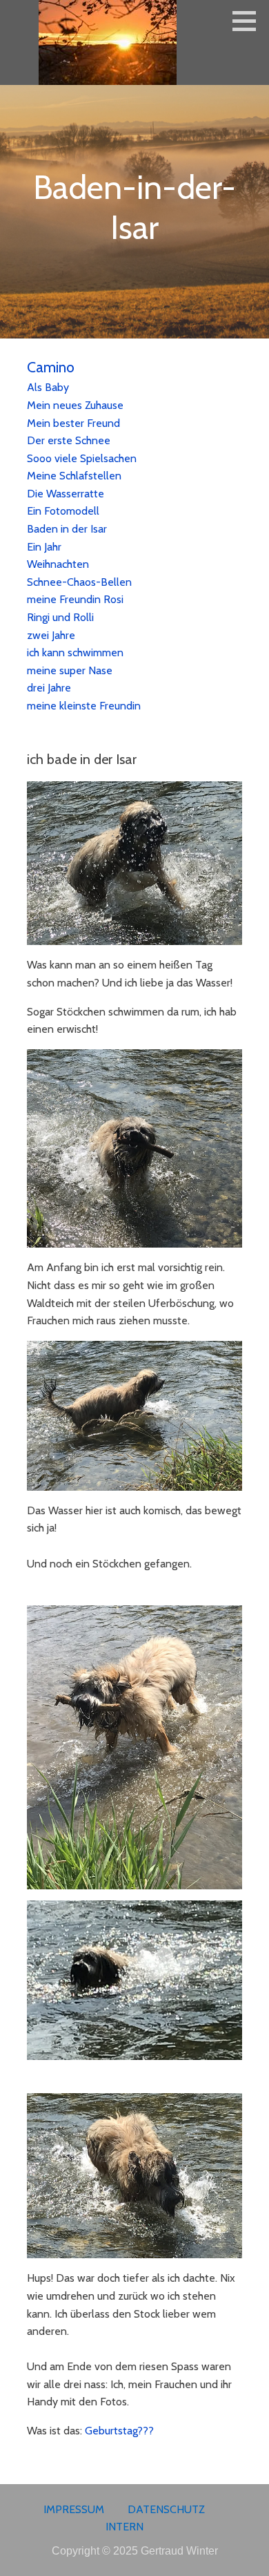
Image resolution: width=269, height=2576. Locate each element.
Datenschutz (166, 2509)
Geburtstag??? (119, 2431)
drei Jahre (49, 688)
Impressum (74, 2509)
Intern (124, 2527)
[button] (249, 21)
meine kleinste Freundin (84, 706)
